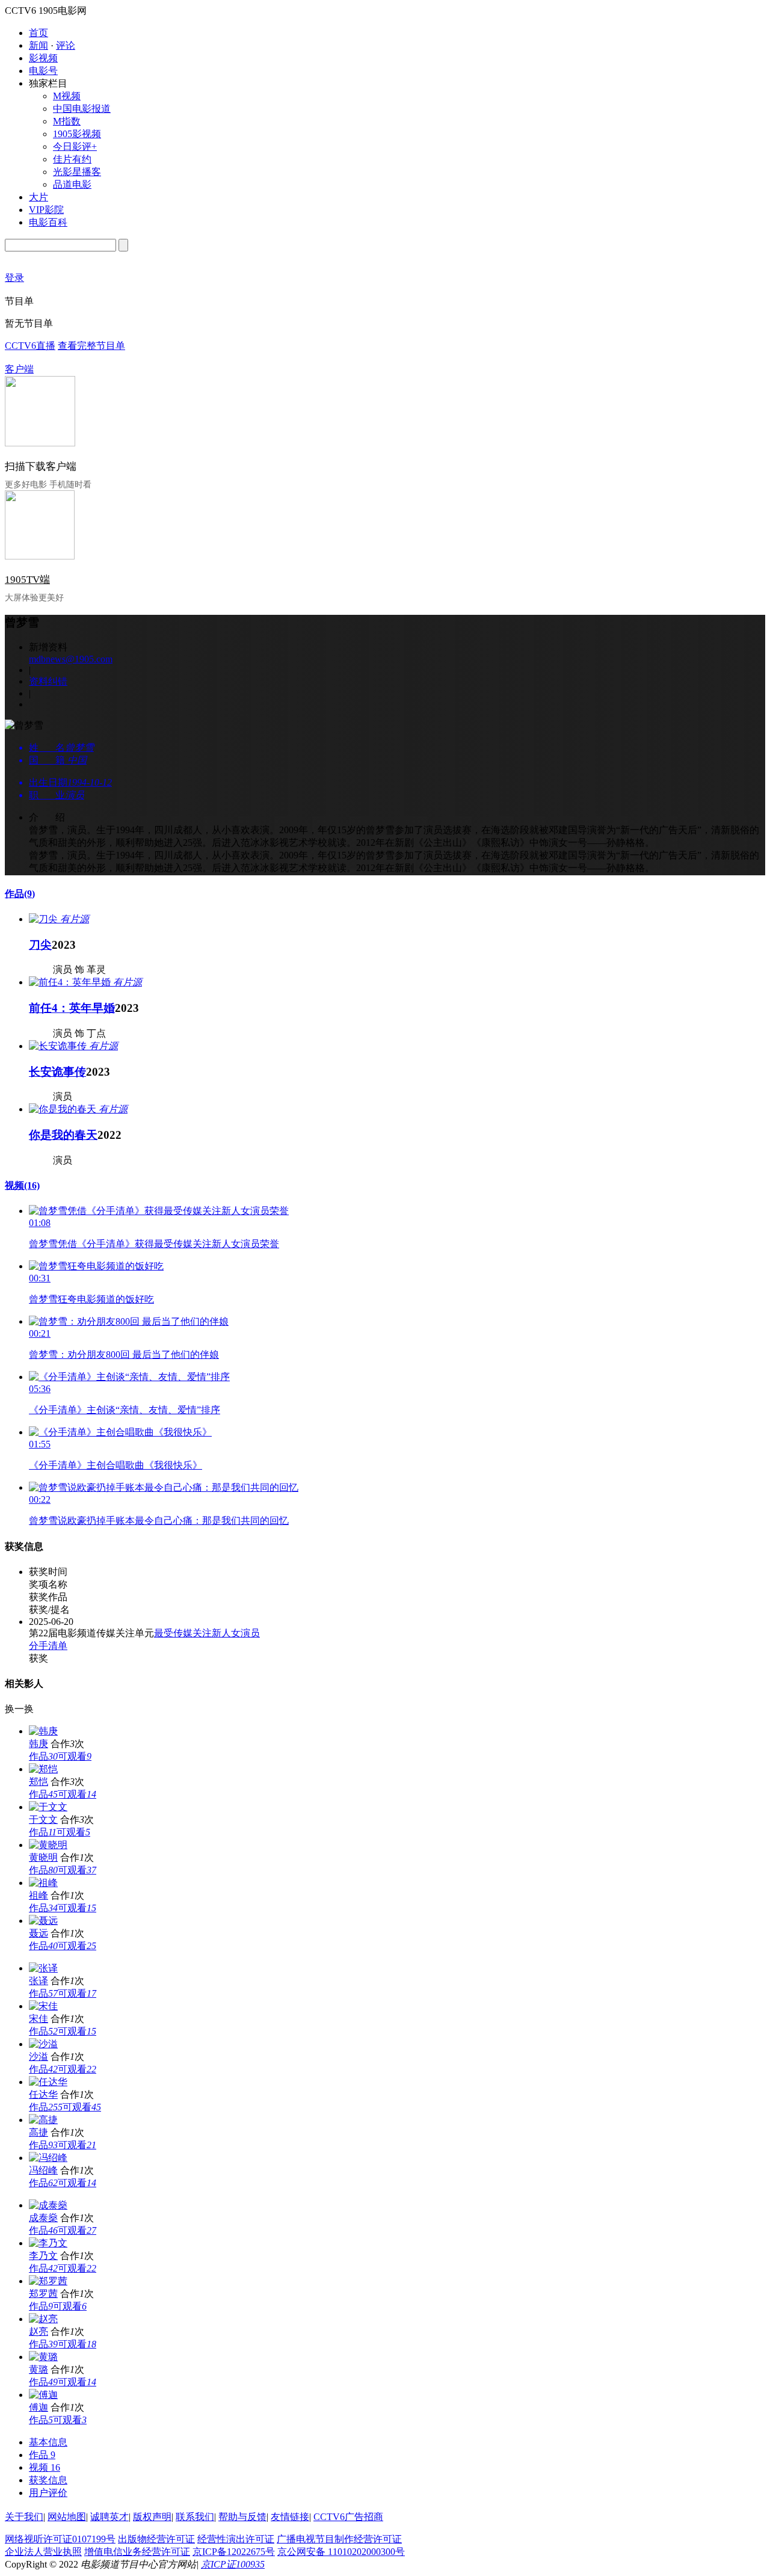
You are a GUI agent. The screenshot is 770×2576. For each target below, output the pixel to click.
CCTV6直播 (30, 346)
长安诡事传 (57, 1072)
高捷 (38, 2132)
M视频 (67, 96)
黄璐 (38, 2369)
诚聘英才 (109, 2517)
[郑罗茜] (48, 2281)
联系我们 (195, 2517)
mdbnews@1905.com (71, 659)
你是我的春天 (63, 1135)
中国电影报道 (82, 109)
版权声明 (152, 2517)
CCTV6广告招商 (348, 2517)
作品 (20, 894)
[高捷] (43, 2120)
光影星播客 (77, 172)
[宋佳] (43, 2006)
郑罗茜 (43, 2294)
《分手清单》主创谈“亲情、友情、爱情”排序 (125, 1410)
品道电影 (72, 184)
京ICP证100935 (233, 2564)
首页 (38, 33)
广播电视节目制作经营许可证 (339, 2539)
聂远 (38, 1933)
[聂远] (43, 1921)
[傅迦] (43, 2395)
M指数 (67, 121)
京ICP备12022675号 (234, 2552)
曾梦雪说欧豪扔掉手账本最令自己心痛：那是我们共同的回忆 (159, 1521)
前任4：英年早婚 (72, 1008)
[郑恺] (43, 1769)
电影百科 (48, 222)
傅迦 (38, 2407)
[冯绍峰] (48, 2158)
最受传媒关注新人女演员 (207, 1633)
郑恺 (38, 1782)
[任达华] (48, 2082)
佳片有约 (72, 159)
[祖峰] (43, 1883)
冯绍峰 (43, 2170)
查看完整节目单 (91, 346)
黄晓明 (43, 1857)
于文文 (43, 1820)
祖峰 (38, 1895)
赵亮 (38, 2331)
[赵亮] (43, 2319)
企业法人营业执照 (43, 2552)
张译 (38, 1981)
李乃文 (43, 2256)
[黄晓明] (48, 1845)
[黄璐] (43, 2357)
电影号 (43, 71)
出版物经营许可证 (156, 2539)
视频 (22, 1185)
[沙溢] (43, 2044)
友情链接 (290, 2517)
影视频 (43, 58)
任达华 (43, 2094)
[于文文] (48, 1807)
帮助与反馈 (242, 2517)
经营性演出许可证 (236, 2539)
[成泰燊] (48, 2205)
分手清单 (48, 1646)
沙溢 (38, 2057)
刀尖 (40, 945)
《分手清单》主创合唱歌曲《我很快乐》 (115, 1465)
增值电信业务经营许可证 (137, 2552)
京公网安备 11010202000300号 (341, 2552)
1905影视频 (77, 134)
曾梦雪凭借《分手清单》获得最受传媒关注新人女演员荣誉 (154, 1244)
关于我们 (24, 2517)
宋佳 (38, 2019)
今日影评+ (75, 146)
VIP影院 (46, 210)
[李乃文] (48, 2243)
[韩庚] (43, 1731)
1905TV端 (27, 580)
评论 (66, 45)
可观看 (75, 1756)
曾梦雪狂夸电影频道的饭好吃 (91, 1299)
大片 (38, 197)
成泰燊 (43, 2218)
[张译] (43, 1968)
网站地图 (67, 2517)
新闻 (38, 45)
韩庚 (38, 1744)
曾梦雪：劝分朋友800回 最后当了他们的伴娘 (124, 1354)
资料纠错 (48, 681)
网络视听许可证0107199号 (60, 2539)
